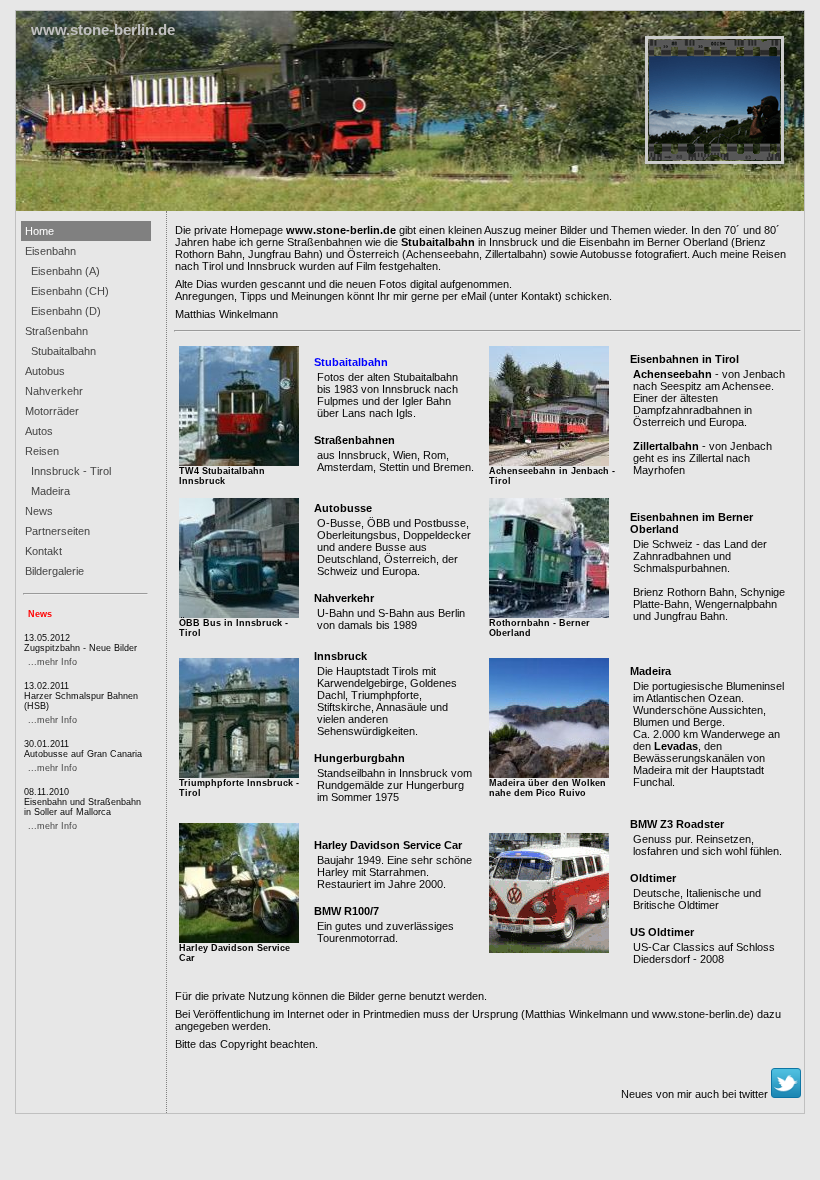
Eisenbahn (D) (63, 311)
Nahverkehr (54, 391)
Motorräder (52, 411)
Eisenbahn (50, 251)
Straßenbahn (56, 331)
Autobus (45, 371)
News (39, 511)
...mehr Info (52, 662)
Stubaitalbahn (60, 351)
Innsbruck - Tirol (68, 471)
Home (39, 231)
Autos (39, 431)
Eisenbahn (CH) (67, 291)
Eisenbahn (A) (62, 271)
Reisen (42, 451)
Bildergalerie (54, 571)
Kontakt (43, 551)
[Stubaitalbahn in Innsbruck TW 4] (239, 462)
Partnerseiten (57, 531)
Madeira (47, 491)
